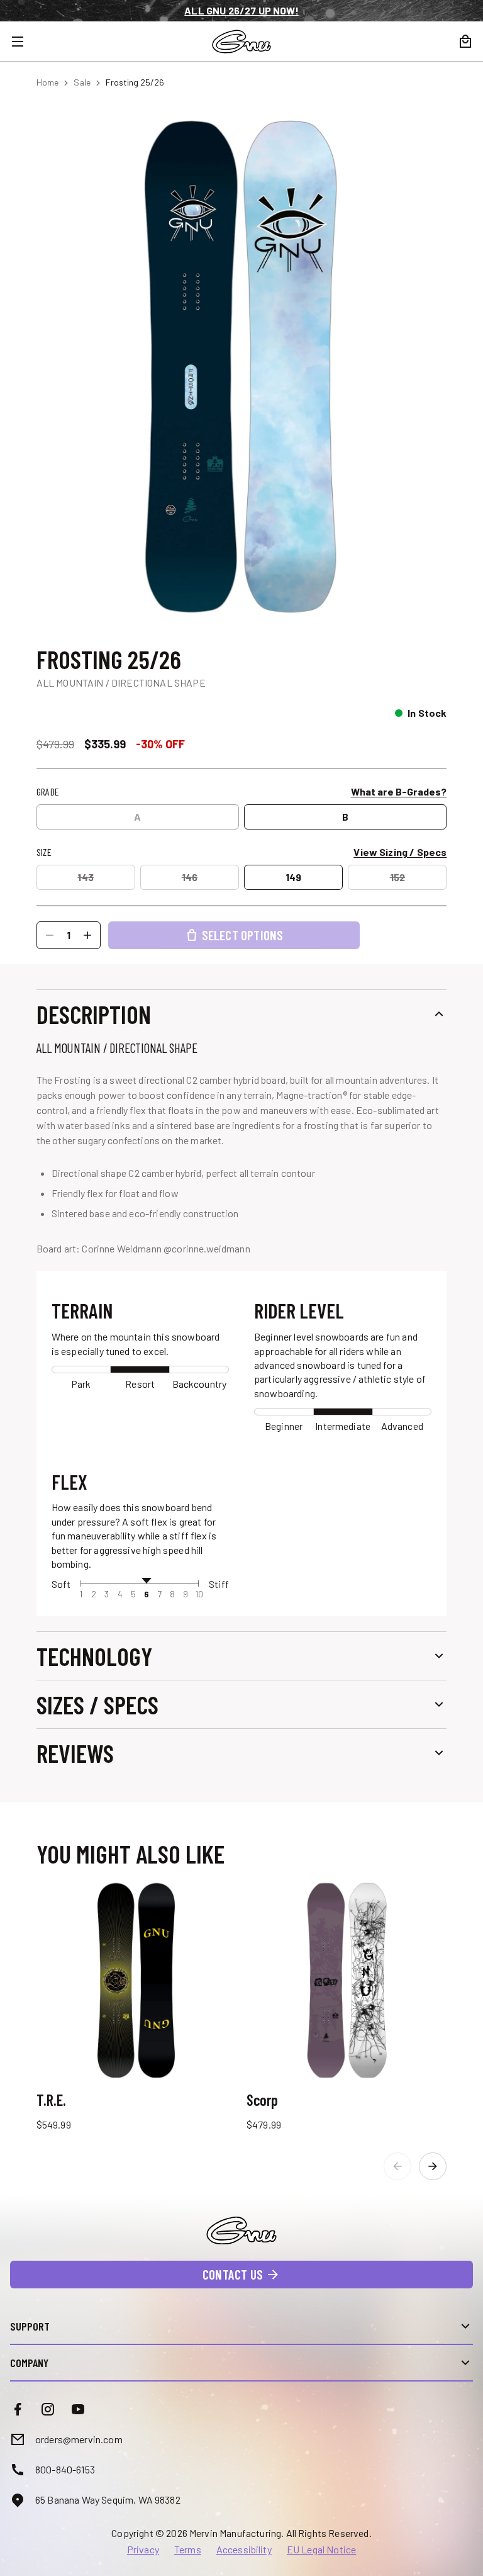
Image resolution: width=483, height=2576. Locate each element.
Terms (188, 2550)
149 (293, 877)
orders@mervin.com (79, 2439)
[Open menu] (25, 42)
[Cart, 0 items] (465, 42)
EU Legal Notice (321, 2550)
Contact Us (233, 2274)
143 (85, 877)
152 (397, 877)
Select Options (243, 935)
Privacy (143, 2550)
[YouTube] (78, 2409)
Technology (94, 1656)
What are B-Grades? (399, 791)
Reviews (75, 1753)
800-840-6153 (65, 2469)
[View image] (242, 366)
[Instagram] (48, 2409)
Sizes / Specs (97, 1704)
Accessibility (244, 2550)
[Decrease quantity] (50, 935)
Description (94, 1014)
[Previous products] (397, 2166)
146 (190, 877)
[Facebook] (18, 2409)
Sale (82, 82)
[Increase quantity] (87, 935)
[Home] (241, 42)
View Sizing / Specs (400, 852)
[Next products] (433, 2166)
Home (47, 82)
